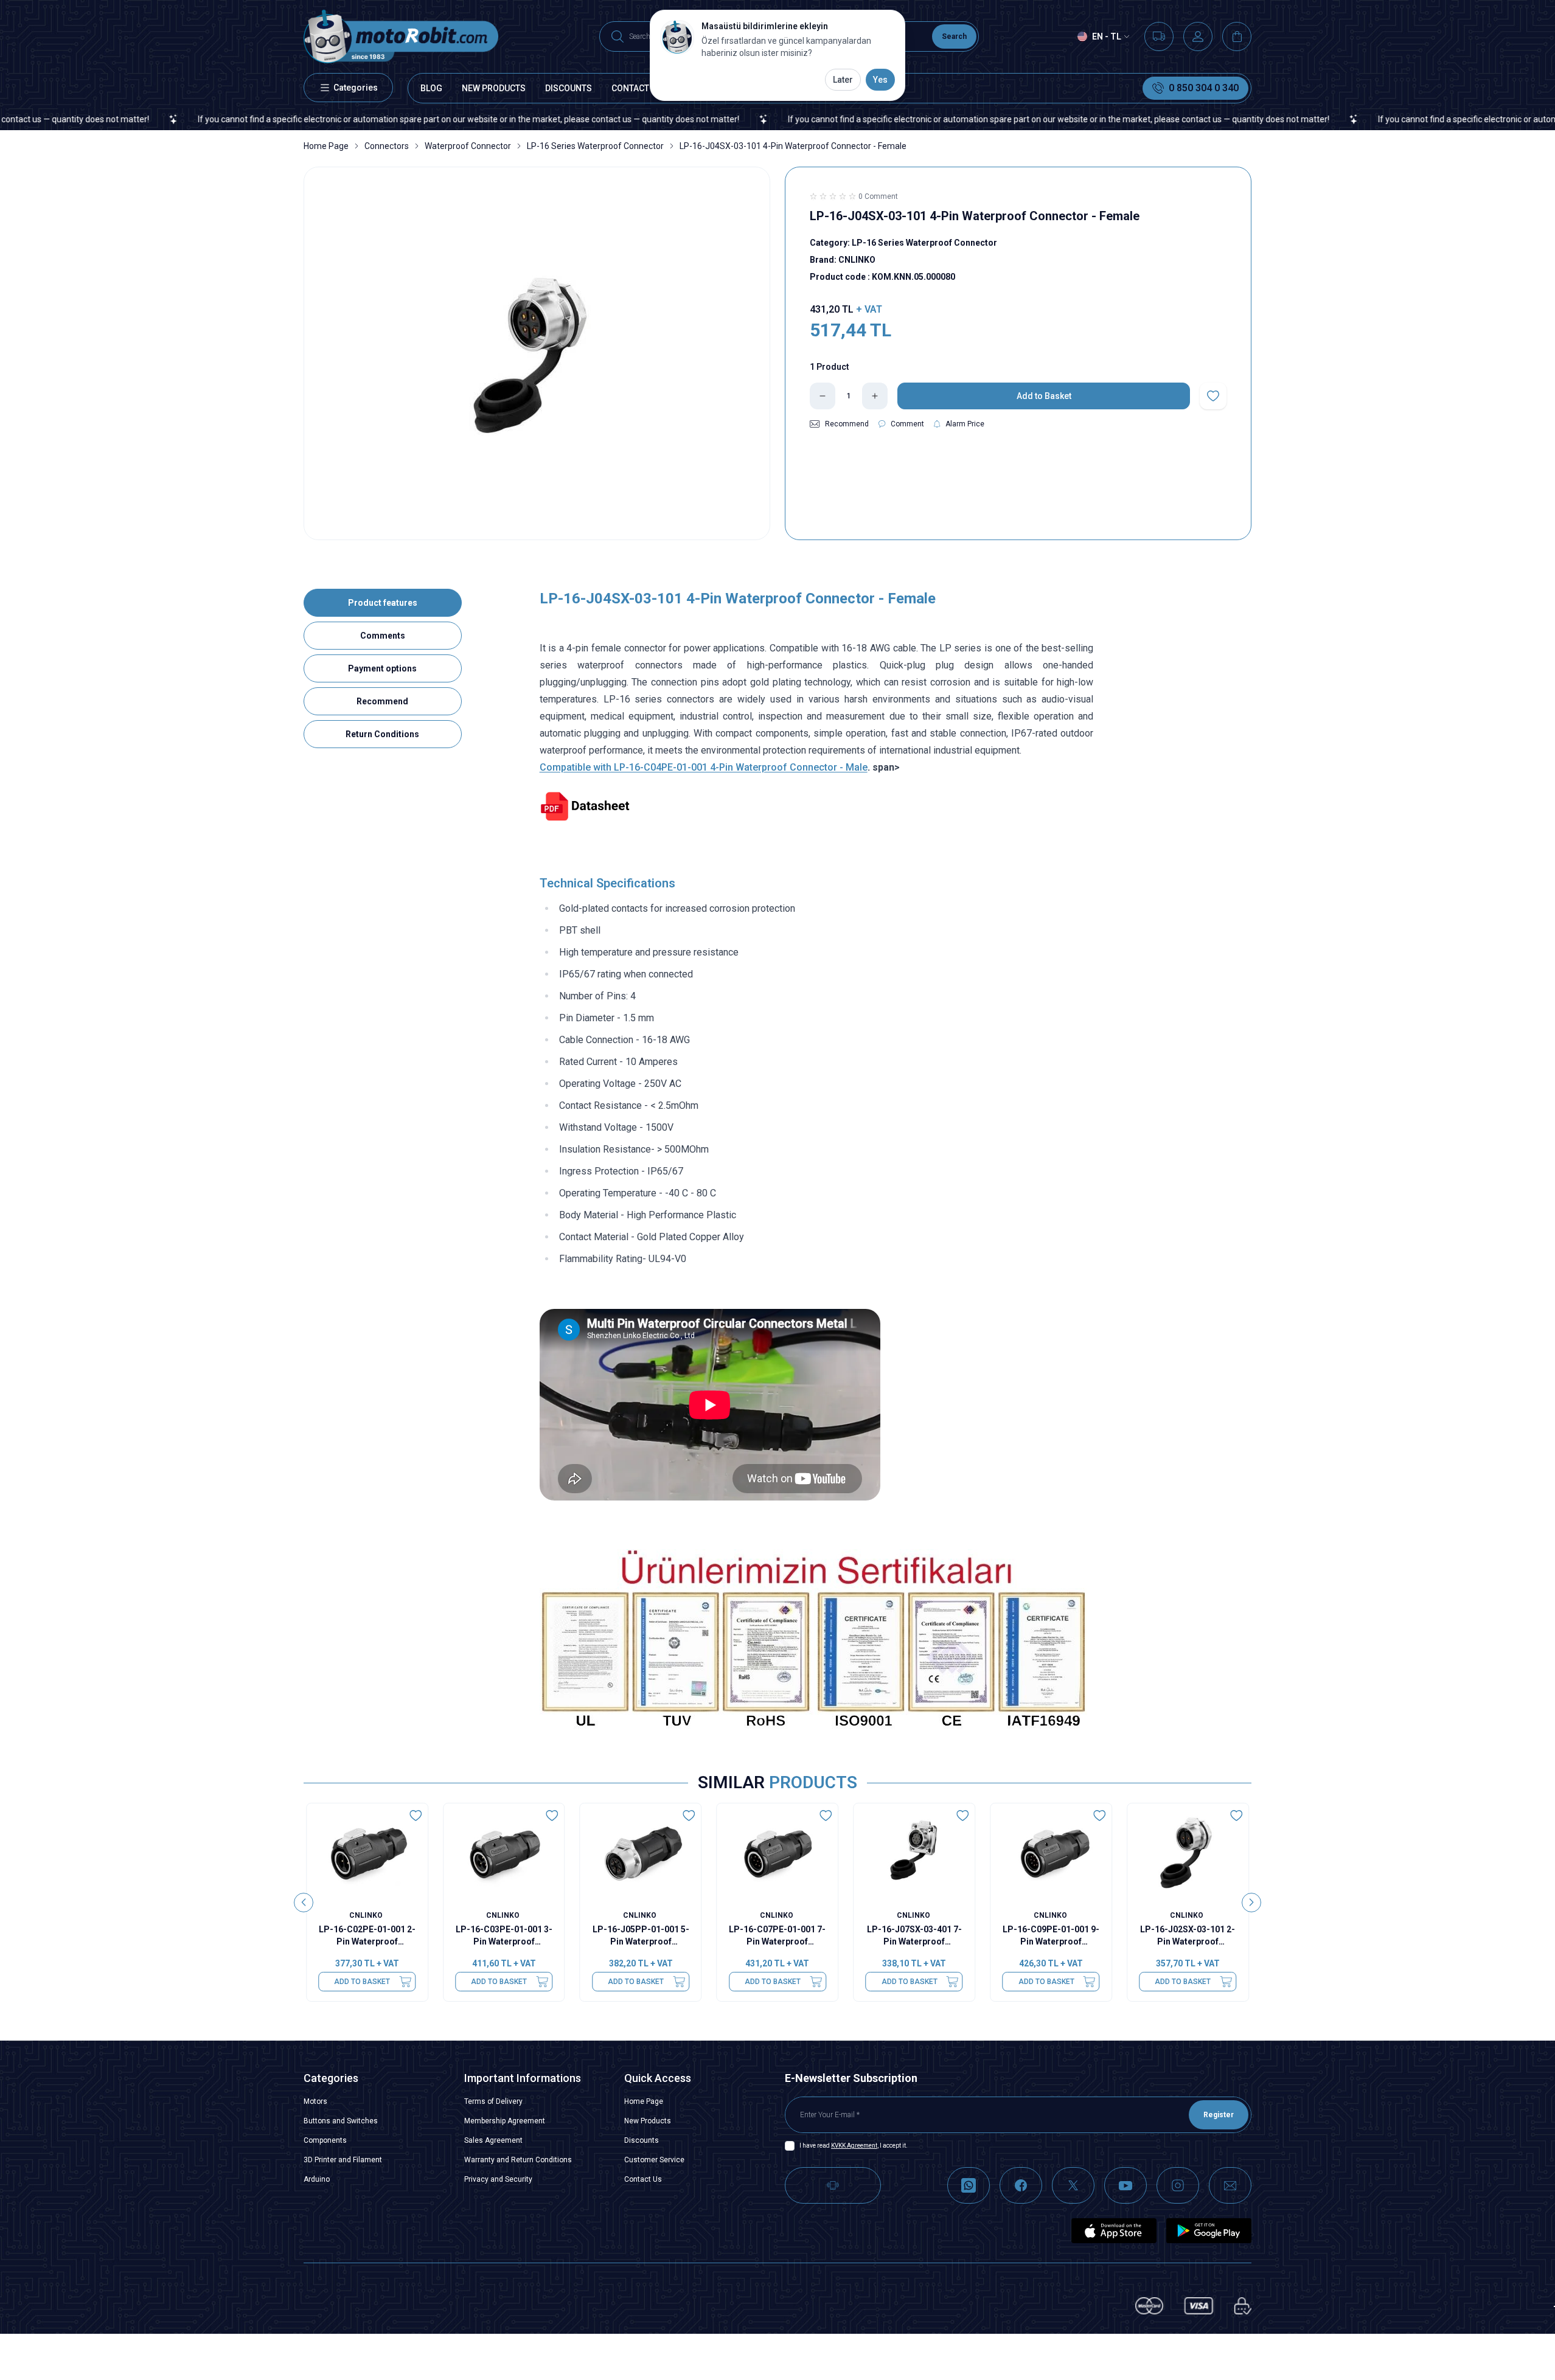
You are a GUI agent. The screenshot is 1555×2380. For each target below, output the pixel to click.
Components (325, 2140)
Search (954, 36)
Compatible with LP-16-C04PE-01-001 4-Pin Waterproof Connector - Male (704, 767)
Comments (383, 636)
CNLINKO (367, 1915)
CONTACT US (637, 88)
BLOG (431, 88)
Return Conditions (382, 734)
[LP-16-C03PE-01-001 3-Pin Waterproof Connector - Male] (504, 1852)
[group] (537, 353)
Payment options (382, 668)
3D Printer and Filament (343, 2160)
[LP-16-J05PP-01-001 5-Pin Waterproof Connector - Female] (641, 1852)
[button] (304, 1903)
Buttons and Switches (341, 2121)
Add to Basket (362, 1982)
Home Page (326, 146)
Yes (880, 80)
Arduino (317, 2179)
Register (1219, 2115)
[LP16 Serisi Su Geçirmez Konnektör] (817, 807)
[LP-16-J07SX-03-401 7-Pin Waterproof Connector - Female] (914, 1852)
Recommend (382, 701)
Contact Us (643, 2179)
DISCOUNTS (569, 88)
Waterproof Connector (468, 146)
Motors (315, 2101)
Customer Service (654, 2160)
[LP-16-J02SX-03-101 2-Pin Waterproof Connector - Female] (1188, 1852)
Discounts (642, 2140)
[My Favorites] (1159, 36)
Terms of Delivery (493, 2101)
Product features (383, 603)
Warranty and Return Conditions (518, 2160)
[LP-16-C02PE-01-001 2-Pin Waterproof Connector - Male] (367, 1852)
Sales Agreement (493, 2140)
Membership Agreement (505, 2121)
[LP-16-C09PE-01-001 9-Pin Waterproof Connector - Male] (1051, 1852)
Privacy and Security (498, 2179)
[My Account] (1198, 36)
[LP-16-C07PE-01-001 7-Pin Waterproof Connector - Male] (778, 1852)
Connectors (387, 146)
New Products (648, 2121)
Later (843, 80)
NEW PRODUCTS (494, 88)
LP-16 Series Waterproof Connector (595, 146)
